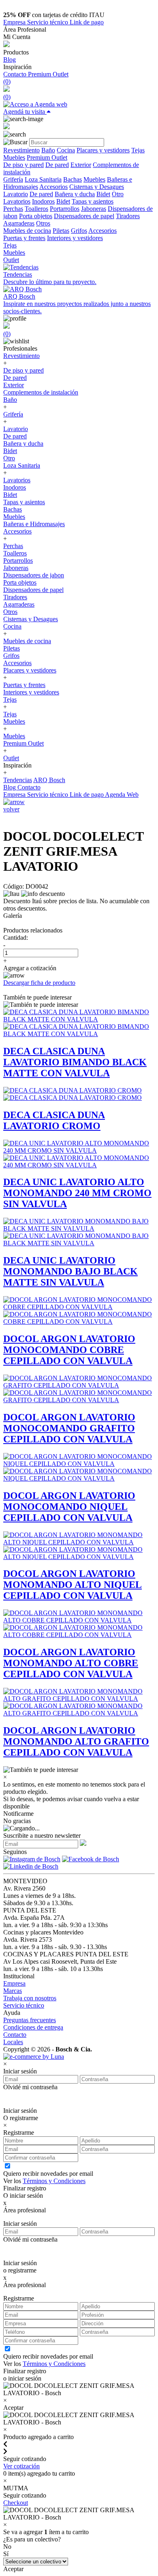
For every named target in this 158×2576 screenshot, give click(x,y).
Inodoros (43, 201)
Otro (118, 194)
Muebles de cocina (27, 231)
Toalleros (36, 209)
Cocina (66, 150)
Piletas (61, 231)
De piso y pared (23, 165)
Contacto (16, 74)
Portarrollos (65, 209)
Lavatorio (16, 194)
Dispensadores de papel (84, 216)
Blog (10, 60)
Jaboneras (94, 209)
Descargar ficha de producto (39, 983)
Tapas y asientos (93, 201)
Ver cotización (21, 2466)
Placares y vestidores (103, 150)
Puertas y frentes (24, 238)
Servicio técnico (48, 22)
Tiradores (128, 216)
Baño (48, 150)
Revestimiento (21, 150)
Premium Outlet (48, 74)
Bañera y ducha (75, 194)
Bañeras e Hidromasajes (34, 524)
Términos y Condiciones (54, 2181)
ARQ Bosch (49, 780)
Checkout (16, 2503)
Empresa (15, 22)
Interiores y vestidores (75, 238)
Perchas (13, 209)
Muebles (14, 157)
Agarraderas (19, 223)
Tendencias (18, 780)
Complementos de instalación (41, 392)
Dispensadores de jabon (34, 575)
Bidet (103, 194)
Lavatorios (17, 201)
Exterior (81, 165)
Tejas (138, 150)
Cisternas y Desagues (97, 187)
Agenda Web (122, 795)
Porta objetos (36, 216)
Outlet (11, 260)
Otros (43, 223)
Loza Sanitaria (43, 179)
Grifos (79, 231)
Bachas (73, 179)
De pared (57, 165)
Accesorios (53, 187)
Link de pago (87, 22)
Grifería (13, 179)
